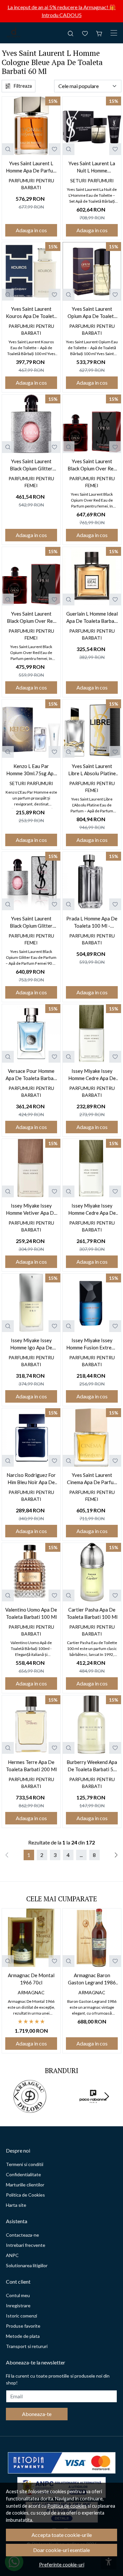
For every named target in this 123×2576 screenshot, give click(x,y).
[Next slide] (107, 2096)
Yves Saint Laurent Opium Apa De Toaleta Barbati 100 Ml (92, 313)
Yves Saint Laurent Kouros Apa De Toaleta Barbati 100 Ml (31, 313)
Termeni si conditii (25, 2164)
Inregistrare (18, 2305)
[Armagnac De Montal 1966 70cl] (31, 1938)
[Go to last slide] (16, 2096)
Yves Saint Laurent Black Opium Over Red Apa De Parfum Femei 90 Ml (92, 465)
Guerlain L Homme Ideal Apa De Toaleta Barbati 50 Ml (92, 618)
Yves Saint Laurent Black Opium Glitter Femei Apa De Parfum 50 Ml (31, 465)
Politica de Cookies (25, 2195)
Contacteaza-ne (22, 2235)
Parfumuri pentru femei (31, 482)
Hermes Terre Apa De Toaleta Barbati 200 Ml (31, 1766)
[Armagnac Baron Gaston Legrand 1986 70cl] (92, 1938)
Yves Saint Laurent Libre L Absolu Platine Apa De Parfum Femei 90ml (92, 770)
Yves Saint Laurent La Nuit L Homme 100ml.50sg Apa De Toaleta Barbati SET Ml (92, 167)
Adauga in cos (31, 230)
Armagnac (31, 1992)
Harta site (16, 2205)
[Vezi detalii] (8, 149)
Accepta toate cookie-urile (62, 2535)
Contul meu (18, 2295)
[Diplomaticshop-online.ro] (14, 33)
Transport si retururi (27, 2346)
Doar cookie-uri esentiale (61, 2550)
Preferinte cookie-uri (62, 2565)
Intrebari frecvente (26, 2245)
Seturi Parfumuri (92, 181)
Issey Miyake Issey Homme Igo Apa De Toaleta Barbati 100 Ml (31, 1344)
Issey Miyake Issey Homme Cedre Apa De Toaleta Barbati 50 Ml (92, 1075)
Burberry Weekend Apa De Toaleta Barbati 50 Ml (92, 1766)
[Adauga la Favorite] (54, 149)
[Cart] (99, 33)
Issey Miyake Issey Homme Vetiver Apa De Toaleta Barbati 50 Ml (31, 1210)
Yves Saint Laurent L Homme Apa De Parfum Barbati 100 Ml (31, 167)
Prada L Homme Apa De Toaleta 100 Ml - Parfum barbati (92, 923)
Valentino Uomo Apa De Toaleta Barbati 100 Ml (31, 1613)
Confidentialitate (23, 2174)
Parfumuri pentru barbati (31, 184)
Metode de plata (23, 2336)
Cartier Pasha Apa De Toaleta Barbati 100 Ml (92, 1613)
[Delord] (30, 2109)
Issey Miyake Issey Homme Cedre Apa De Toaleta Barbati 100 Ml (92, 1210)
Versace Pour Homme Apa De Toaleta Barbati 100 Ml (31, 1075)
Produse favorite (23, 2326)
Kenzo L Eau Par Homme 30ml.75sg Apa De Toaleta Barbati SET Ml (31, 770)
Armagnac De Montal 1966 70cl (31, 1979)
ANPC (12, 2255)
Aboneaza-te (37, 2414)
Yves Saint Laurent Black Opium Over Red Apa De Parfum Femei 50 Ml (31, 618)
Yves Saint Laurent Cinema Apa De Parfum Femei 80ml (92, 1479)
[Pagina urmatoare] (116, 1855)
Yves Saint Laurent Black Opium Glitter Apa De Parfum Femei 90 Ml (31, 923)
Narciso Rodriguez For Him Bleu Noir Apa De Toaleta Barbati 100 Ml (31, 1479)
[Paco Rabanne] (93, 2109)
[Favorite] (85, 33)
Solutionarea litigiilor (27, 2265)
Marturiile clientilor (25, 2185)
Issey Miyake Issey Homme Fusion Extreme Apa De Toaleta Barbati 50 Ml (92, 1344)
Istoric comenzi (21, 2316)
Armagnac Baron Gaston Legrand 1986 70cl (92, 1979)
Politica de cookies (67, 2506)
